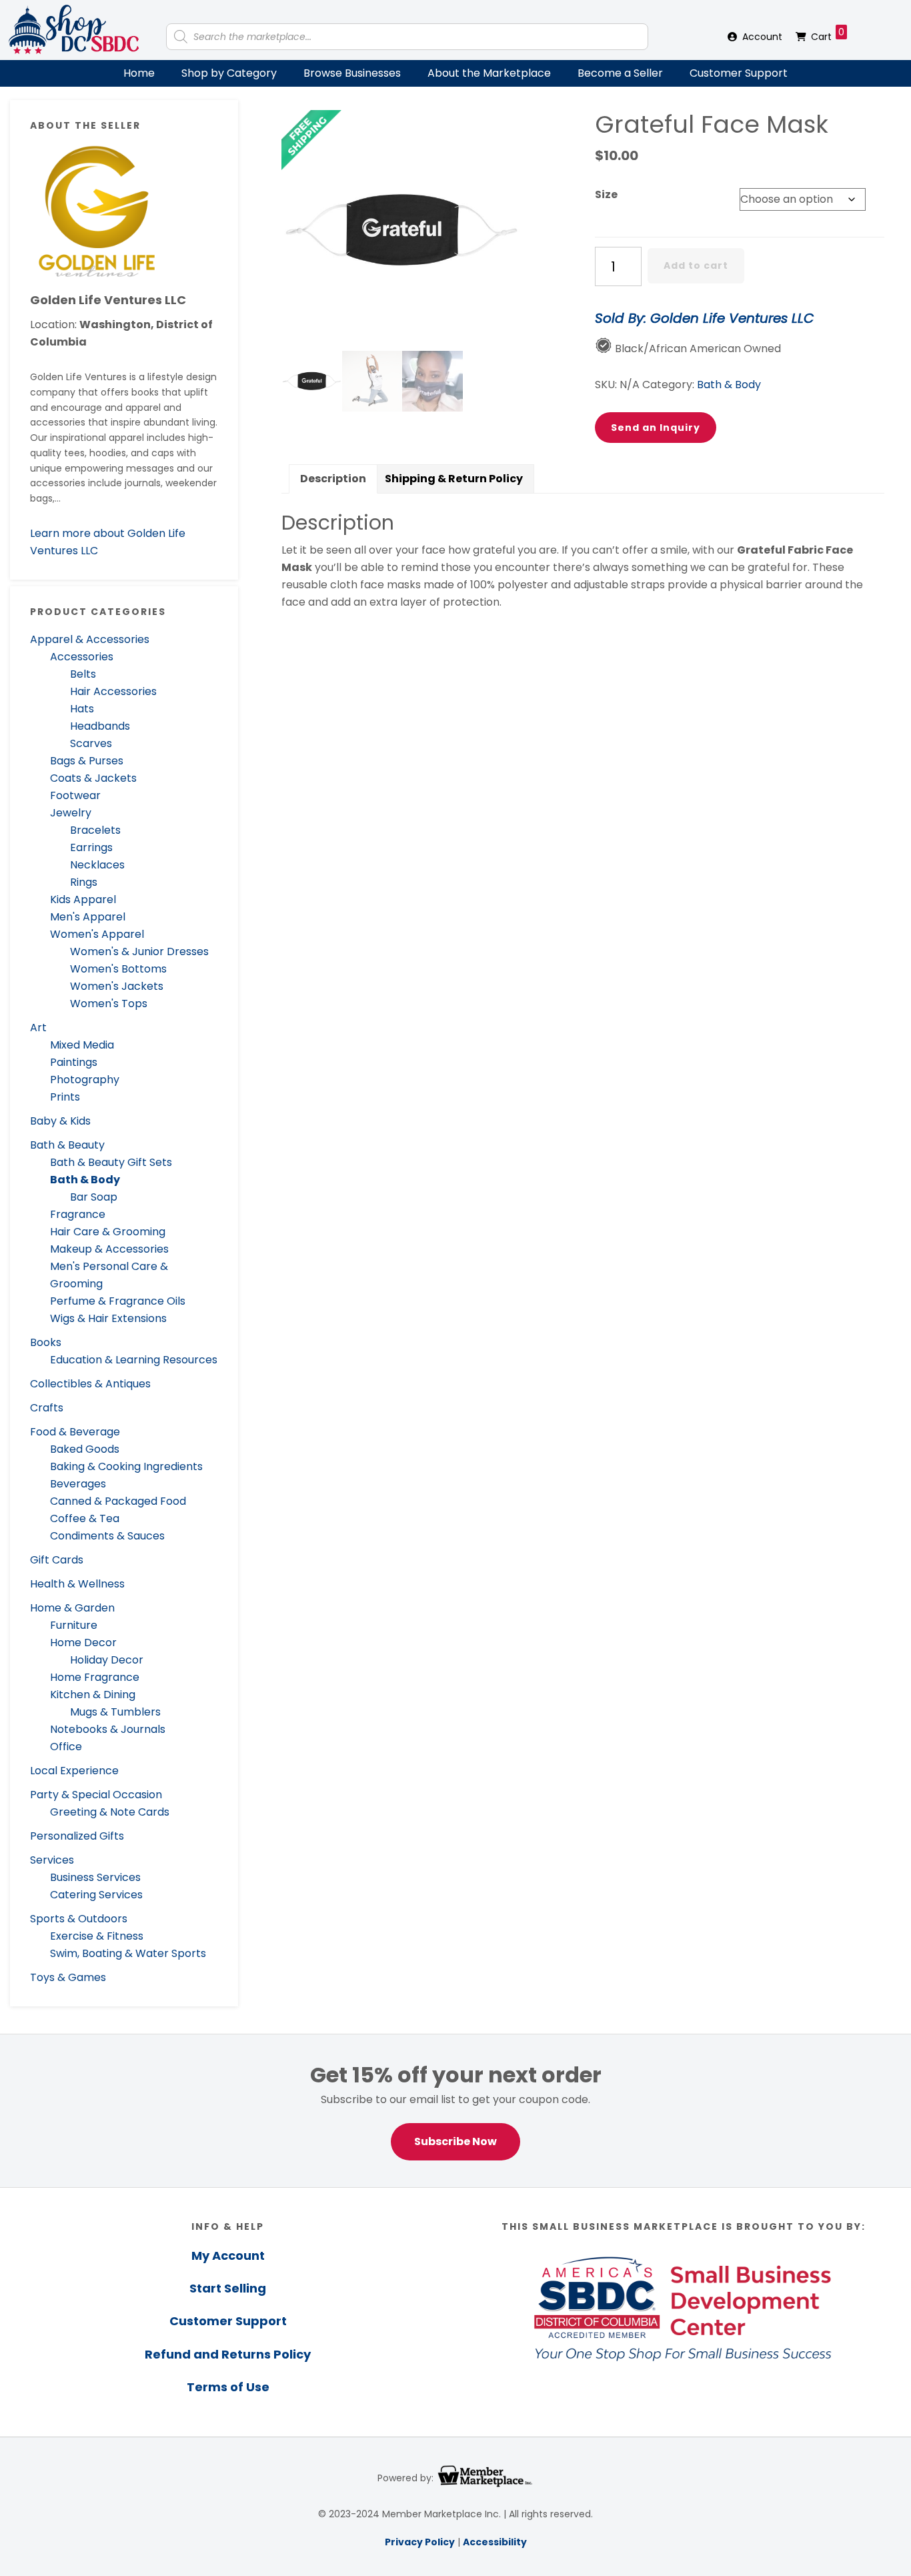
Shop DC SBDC (73, 30)
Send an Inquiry (656, 428)
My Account (228, 2256)
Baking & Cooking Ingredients (126, 1466)
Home (139, 73)
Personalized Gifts (77, 1836)
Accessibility (495, 2542)
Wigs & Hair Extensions (108, 1318)
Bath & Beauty (67, 1145)
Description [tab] (333, 479)
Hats (82, 709)
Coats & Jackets (93, 778)
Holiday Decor (107, 1660)
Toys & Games (68, 1977)
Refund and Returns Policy (228, 2354)
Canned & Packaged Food (118, 1501)
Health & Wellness (77, 1584)
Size (606, 194)
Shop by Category (229, 73)
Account (762, 37)
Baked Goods (85, 1449)
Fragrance (78, 1214)
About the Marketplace (489, 73)
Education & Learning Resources (134, 1360)
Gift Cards (57, 1560)
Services (52, 1860)
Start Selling (228, 2288)
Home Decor (83, 1643)
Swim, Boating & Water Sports (128, 1953)
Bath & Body (85, 1180)
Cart (828, 34)
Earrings (91, 847)
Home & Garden (72, 1608)
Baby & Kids (60, 1121)
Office (66, 1747)
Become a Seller (620, 73)
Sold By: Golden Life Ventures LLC (704, 318)
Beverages (78, 1484)
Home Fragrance (95, 1677)
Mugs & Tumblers (115, 1712)
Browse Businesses (352, 73)
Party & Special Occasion (96, 1795)
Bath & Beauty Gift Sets (111, 1162)
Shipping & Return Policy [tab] (454, 479)
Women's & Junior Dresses (139, 951)
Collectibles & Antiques (90, 1384)
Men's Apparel (88, 917)
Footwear (75, 795)
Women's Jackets (117, 986)
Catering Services (96, 1895)
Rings (84, 882)
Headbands (100, 726)
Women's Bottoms (118, 969)
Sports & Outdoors (79, 1919)
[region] (455, 2111)
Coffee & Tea (85, 1518)
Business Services (95, 1877)
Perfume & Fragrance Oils (118, 1301)
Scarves (91, 743)
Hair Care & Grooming (108, 1232)
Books (46, 1342)
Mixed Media (82, 1045)
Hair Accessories (113, 691)
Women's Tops (109, 1004)
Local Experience (74, 1771)
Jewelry (71, 813)
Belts (83, 674)
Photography (85, 1080)
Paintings (74, 1062)
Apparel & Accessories (90, 639)
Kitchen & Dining (93, 1695)
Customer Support (739, 73)
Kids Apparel (83, 899)
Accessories (82, 657)
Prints (65, 1097)
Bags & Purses (87, 761)
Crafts (47, 1408)
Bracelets (95, 830)
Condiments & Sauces (107, 1536)
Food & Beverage (75, 1432)
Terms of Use (228, 2387)
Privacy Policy (420, 2542)
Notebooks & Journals (108, 1729)
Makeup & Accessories (109, 1249)
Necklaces (97, 865)
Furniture (74, 1625)
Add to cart (696, 265)
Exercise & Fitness (97, 1936)
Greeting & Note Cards (110, 1812)
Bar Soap (94, 1197)
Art (38, 1028)
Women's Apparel (97, 934)
